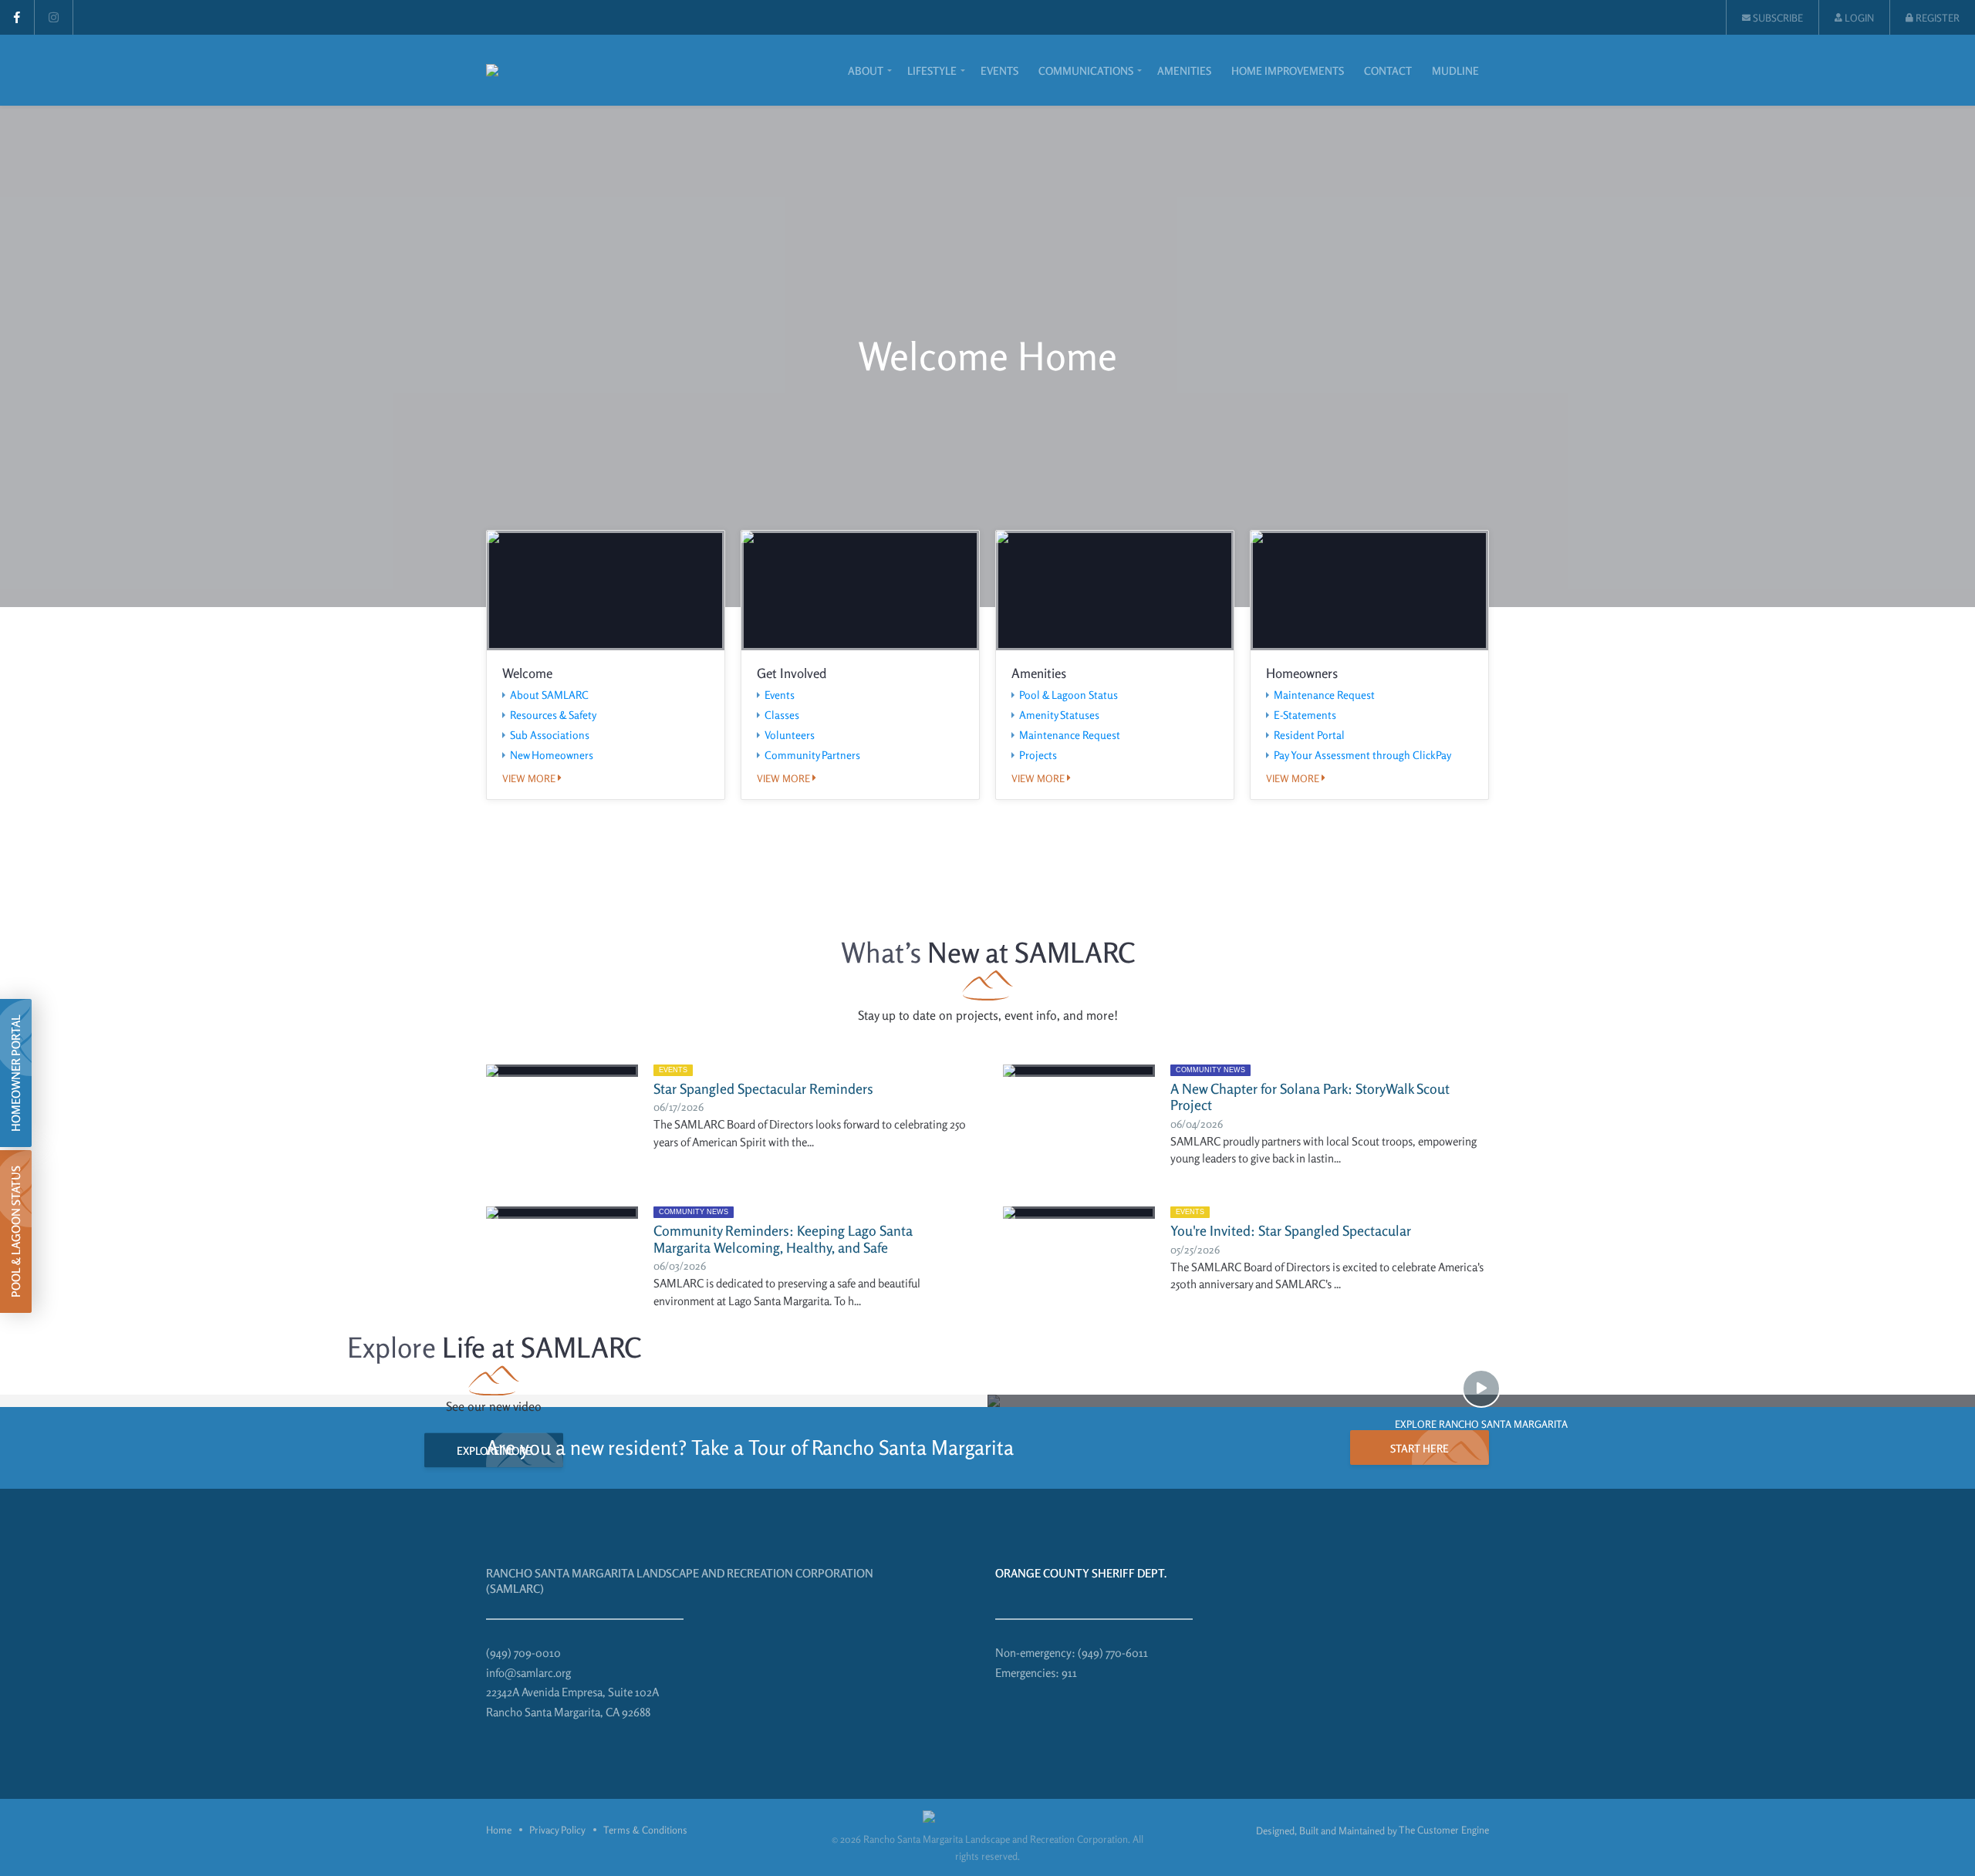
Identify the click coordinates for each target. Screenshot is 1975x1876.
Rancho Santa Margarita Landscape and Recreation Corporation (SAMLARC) (680, 1581)
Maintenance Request (1070, 735)
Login (1858, 18)
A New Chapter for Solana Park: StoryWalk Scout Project (1310, 1097)
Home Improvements (1288, 71)
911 (1069, 1673)
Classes (782, 715)
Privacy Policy (557, 1830)
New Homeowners (552, 755)
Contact (1388, 71)
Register (1936, 18)
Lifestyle (932, 71)
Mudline (1455, 71)
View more (530, 779)
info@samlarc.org (528, 1673)
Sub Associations (550, 735)
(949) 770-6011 (1113, 1653)
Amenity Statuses (1059, 715)
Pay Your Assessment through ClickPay (1362, 755)
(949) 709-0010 (523, 1653)
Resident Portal (1309, 735)
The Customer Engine (1444, 1830)
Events (999, 71)
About (866, 71)
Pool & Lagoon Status (1069, 695)
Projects (1038, 755)
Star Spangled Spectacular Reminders (763, 1088)
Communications (1086, 71)
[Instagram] (54, 17)
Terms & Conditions (645, 1830)
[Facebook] (17, 17)
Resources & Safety (553, 715)
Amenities (1184, 71)
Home (499, 1830)
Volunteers (790, 735)
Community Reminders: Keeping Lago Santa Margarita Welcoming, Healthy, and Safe (783, 1239)
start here (1420, 1448)
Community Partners (812, 755)
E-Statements (1305, 715)
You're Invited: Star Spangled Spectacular (1291, 1230)
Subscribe (1777, 18)
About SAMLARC (549, 695)
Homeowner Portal (16, 1073)
